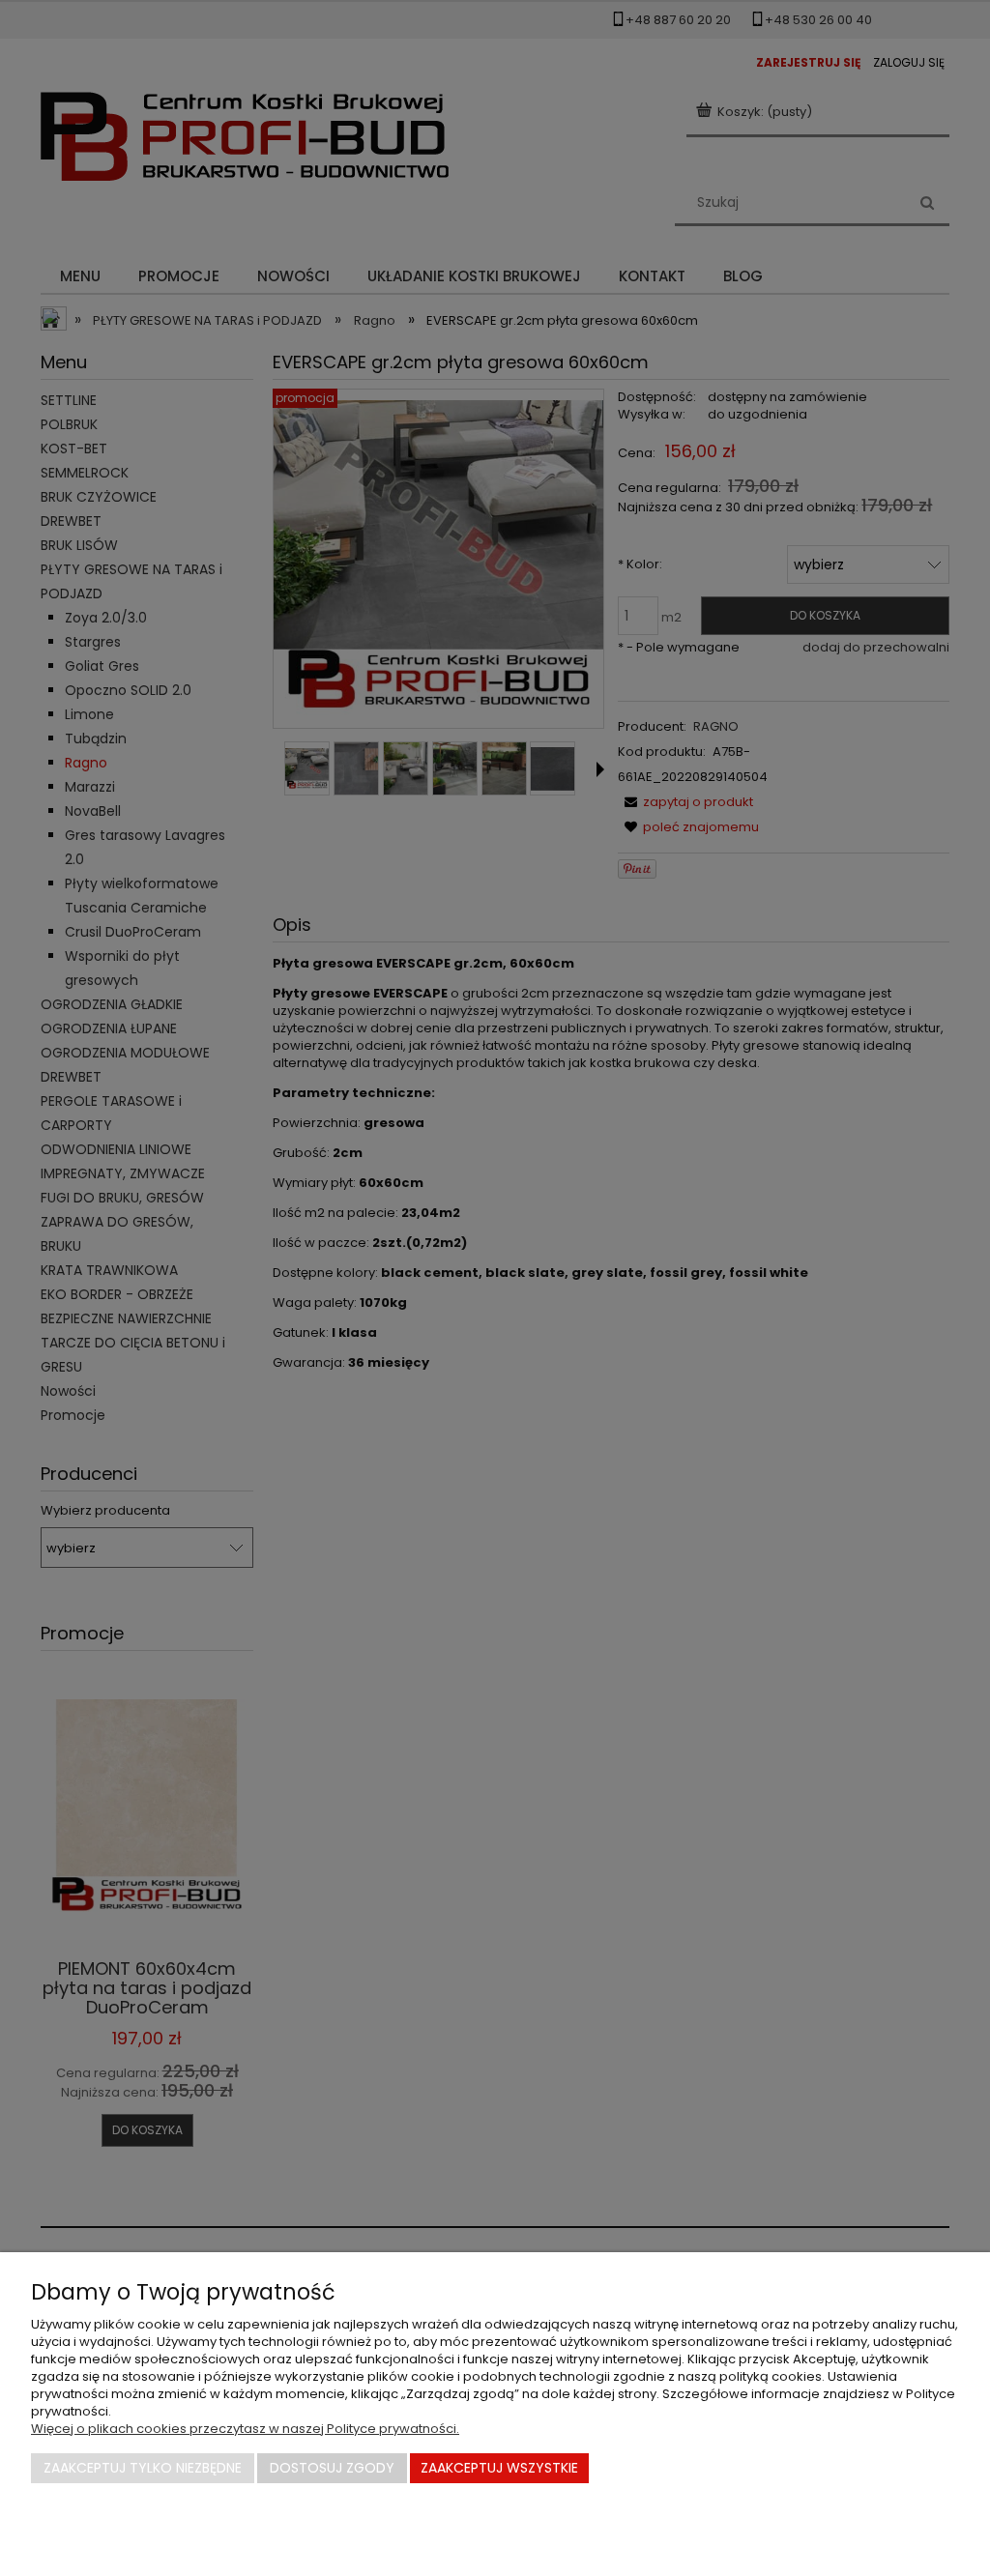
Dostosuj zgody (332, 2468)
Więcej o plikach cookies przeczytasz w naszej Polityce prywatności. (245, 2429)
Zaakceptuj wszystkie (499, 2468)
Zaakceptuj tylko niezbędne (143, 2468)
